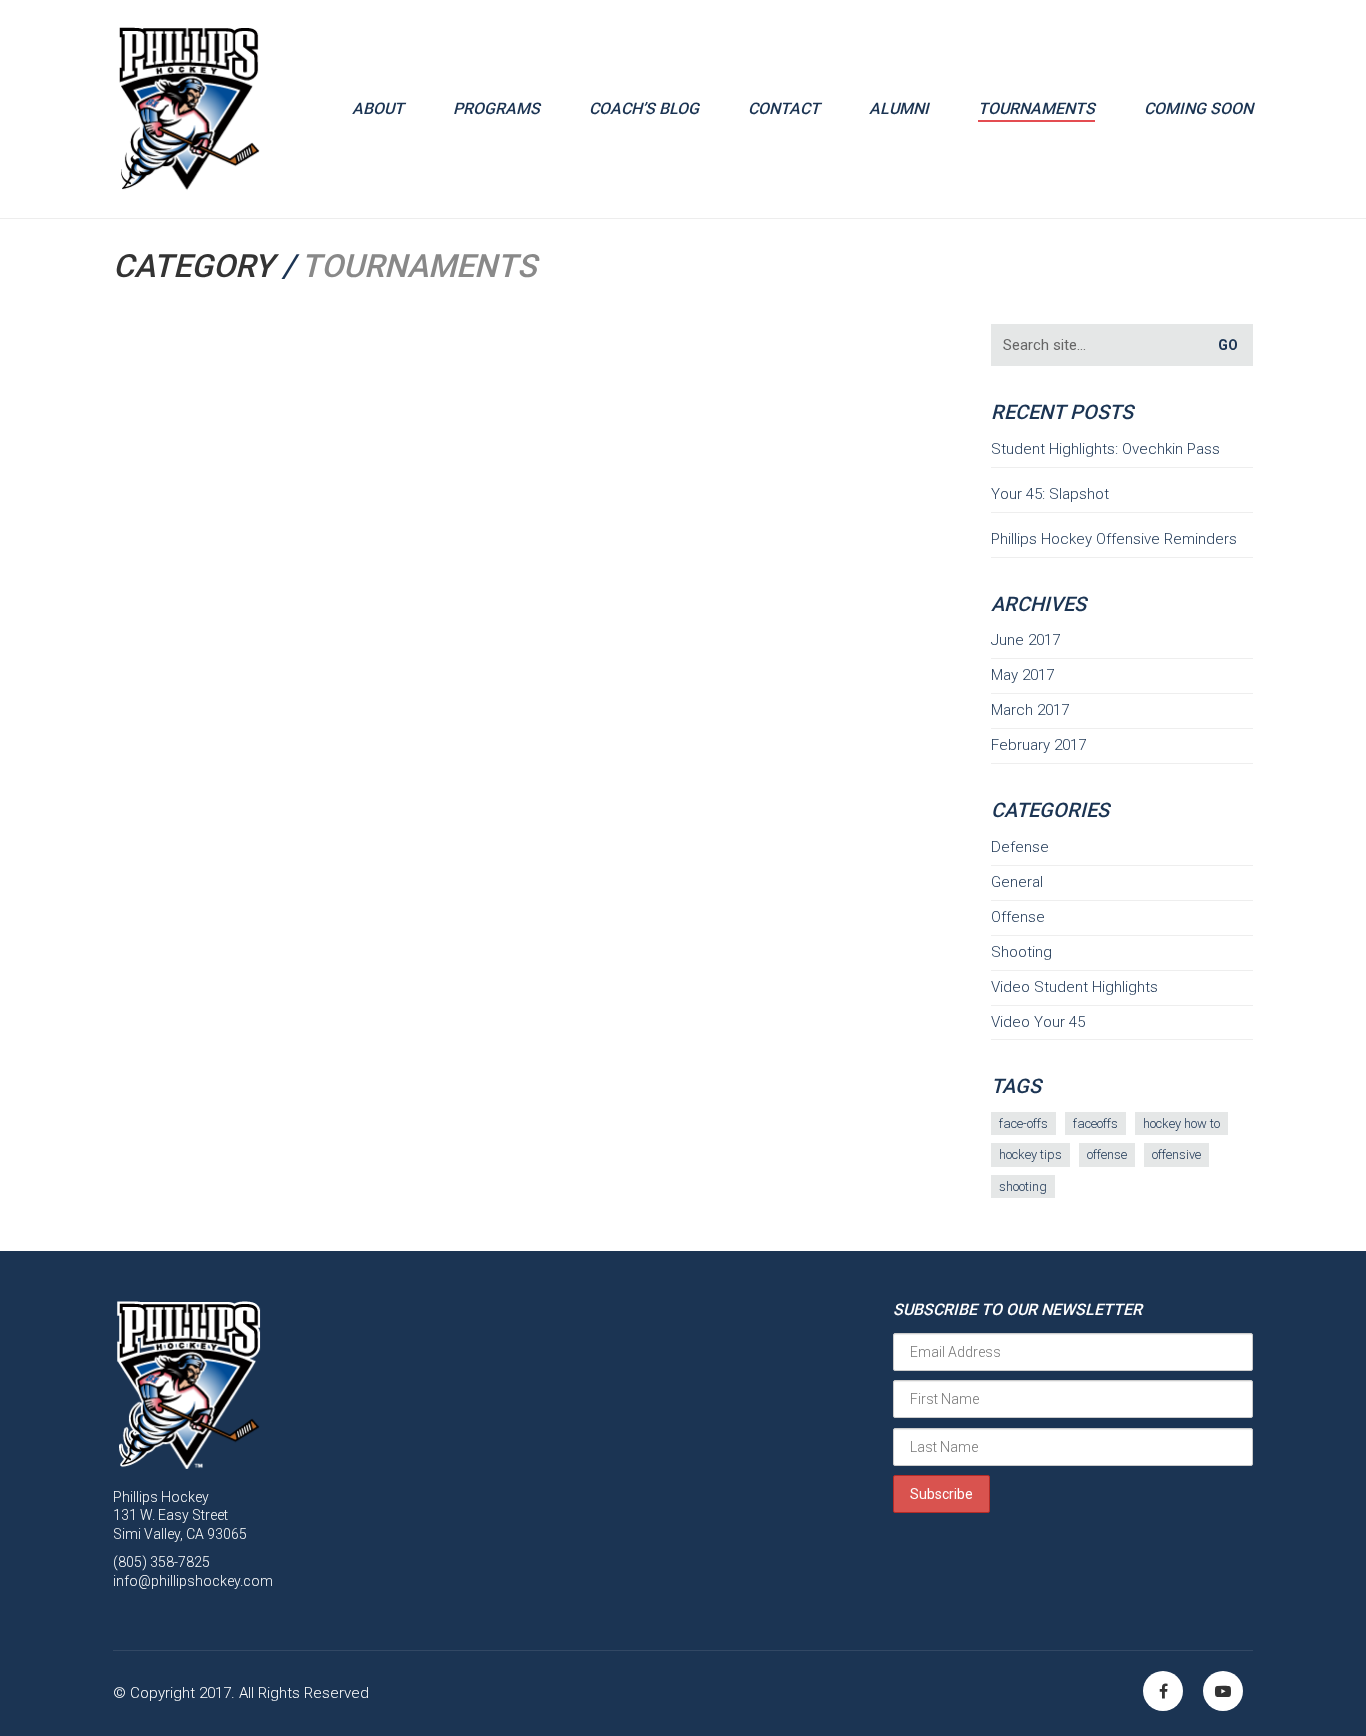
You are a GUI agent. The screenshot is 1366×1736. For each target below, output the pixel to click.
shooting (1023, 1186)
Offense (1018, 917)
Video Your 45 (1038, 1022)
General (1017, 882)
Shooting (1021, 952)
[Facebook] (1163, 1691)
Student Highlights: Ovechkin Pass (1105, 449)
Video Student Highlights (1074, 987)
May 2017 (1022, 675)
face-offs (1023, 1123)
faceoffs (1095, 1123)
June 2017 (1025, 640)
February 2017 (1038, 745)
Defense (1020, 847)
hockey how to (1181, 1123)
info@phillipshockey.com (193, 1581)
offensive (1176, 1154)
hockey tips (1030, 1154)
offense (1107, 1154)
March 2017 (1030, 710)
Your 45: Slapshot (1050, 494)
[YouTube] (1223, 1691)
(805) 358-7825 (161, 1562)
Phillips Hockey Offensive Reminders (1114, 539)
